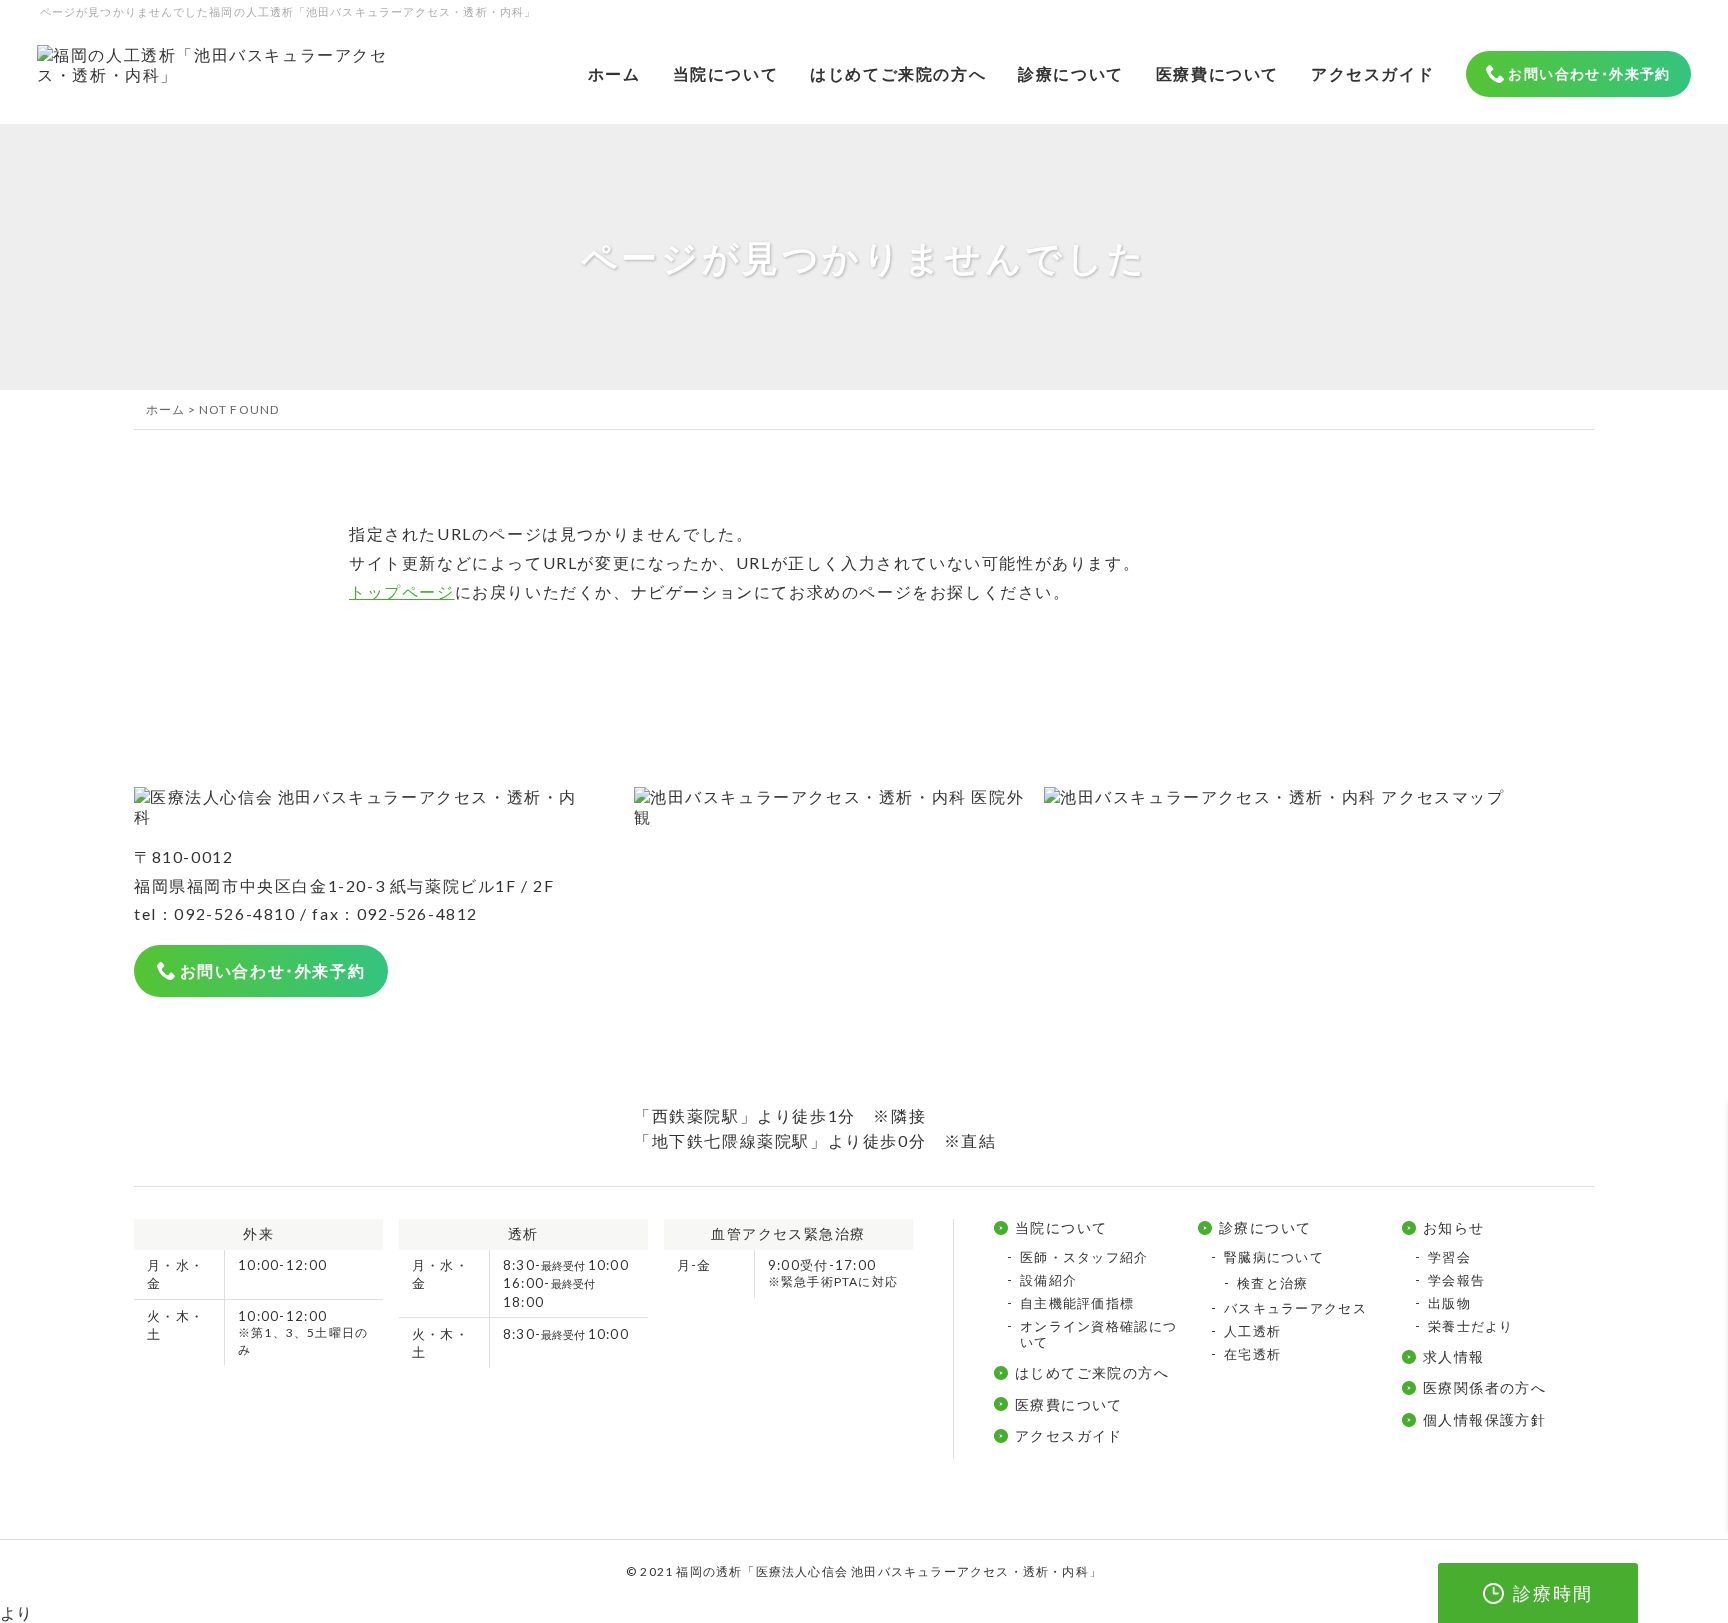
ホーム (614, 73)
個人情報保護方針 (1484, 1419)
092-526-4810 (234, 913)
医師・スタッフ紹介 (1084, 1257)
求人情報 (1454, 1356)
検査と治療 (1273, 1283)
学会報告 (1456, 1280)
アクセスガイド (1372, 73)
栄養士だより (1471, 1326)
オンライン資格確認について (1098, 1334)
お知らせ (1454, 1227)
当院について (726, 73)
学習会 (1449, 1257)
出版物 (1449, 1303)
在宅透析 (1252, 1354)
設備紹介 (1048, 1280)
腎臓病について (1274, 1257)
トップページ (402, 591)
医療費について (1217, 73)
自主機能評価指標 (1077, 1303)
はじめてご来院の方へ (898, 73)
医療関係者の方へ (1484, 1387)
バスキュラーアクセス (1295, 1308)
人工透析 (1252, 1331)
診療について (1071, 73)
